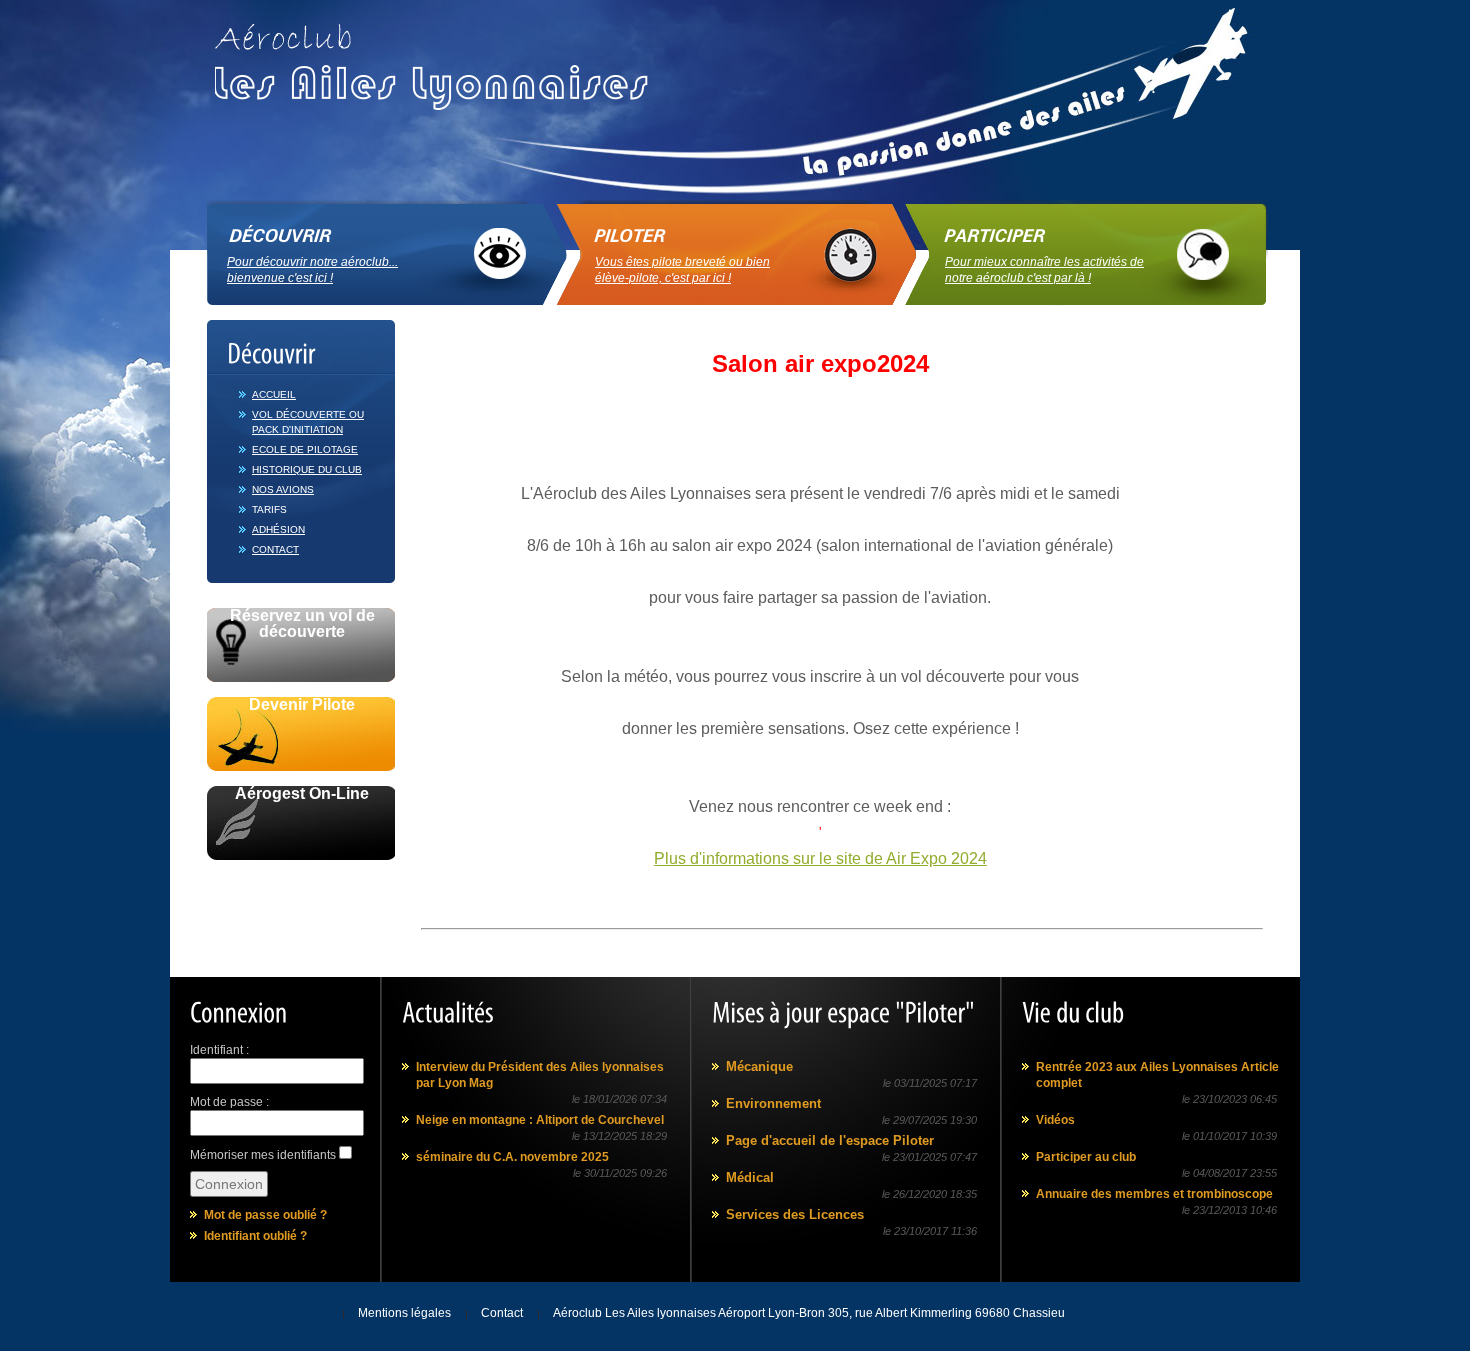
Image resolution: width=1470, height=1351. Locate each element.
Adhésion (278, 529)
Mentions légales (404, 1313)
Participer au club (1086, 1157)
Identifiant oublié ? (255, 1236)
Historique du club (307, 469)
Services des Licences (795, 1214)
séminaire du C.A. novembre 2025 (512, 1157)
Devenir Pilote (302, 705)
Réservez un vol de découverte (302, 624)
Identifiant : (219, 1050)
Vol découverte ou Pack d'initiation (308, 422)
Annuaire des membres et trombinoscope (1154, 1194)
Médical (750, 1177)
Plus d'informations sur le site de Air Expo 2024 (820, 858)
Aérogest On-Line (302, 794)
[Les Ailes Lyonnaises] (439, 59)
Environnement (773, 1103)
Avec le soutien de (301, 882)
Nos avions (283, 489)
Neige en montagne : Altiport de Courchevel (540, 1120)
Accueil (274, 394)
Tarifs (269, 509)
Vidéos (1055, 1120)
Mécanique (759, 1066)
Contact (275, 549)
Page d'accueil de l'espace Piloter (830, 1140)
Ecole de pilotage (305, 449)
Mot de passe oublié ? (265, 1215)
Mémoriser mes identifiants (263, 1155)
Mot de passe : (229, 1102)
